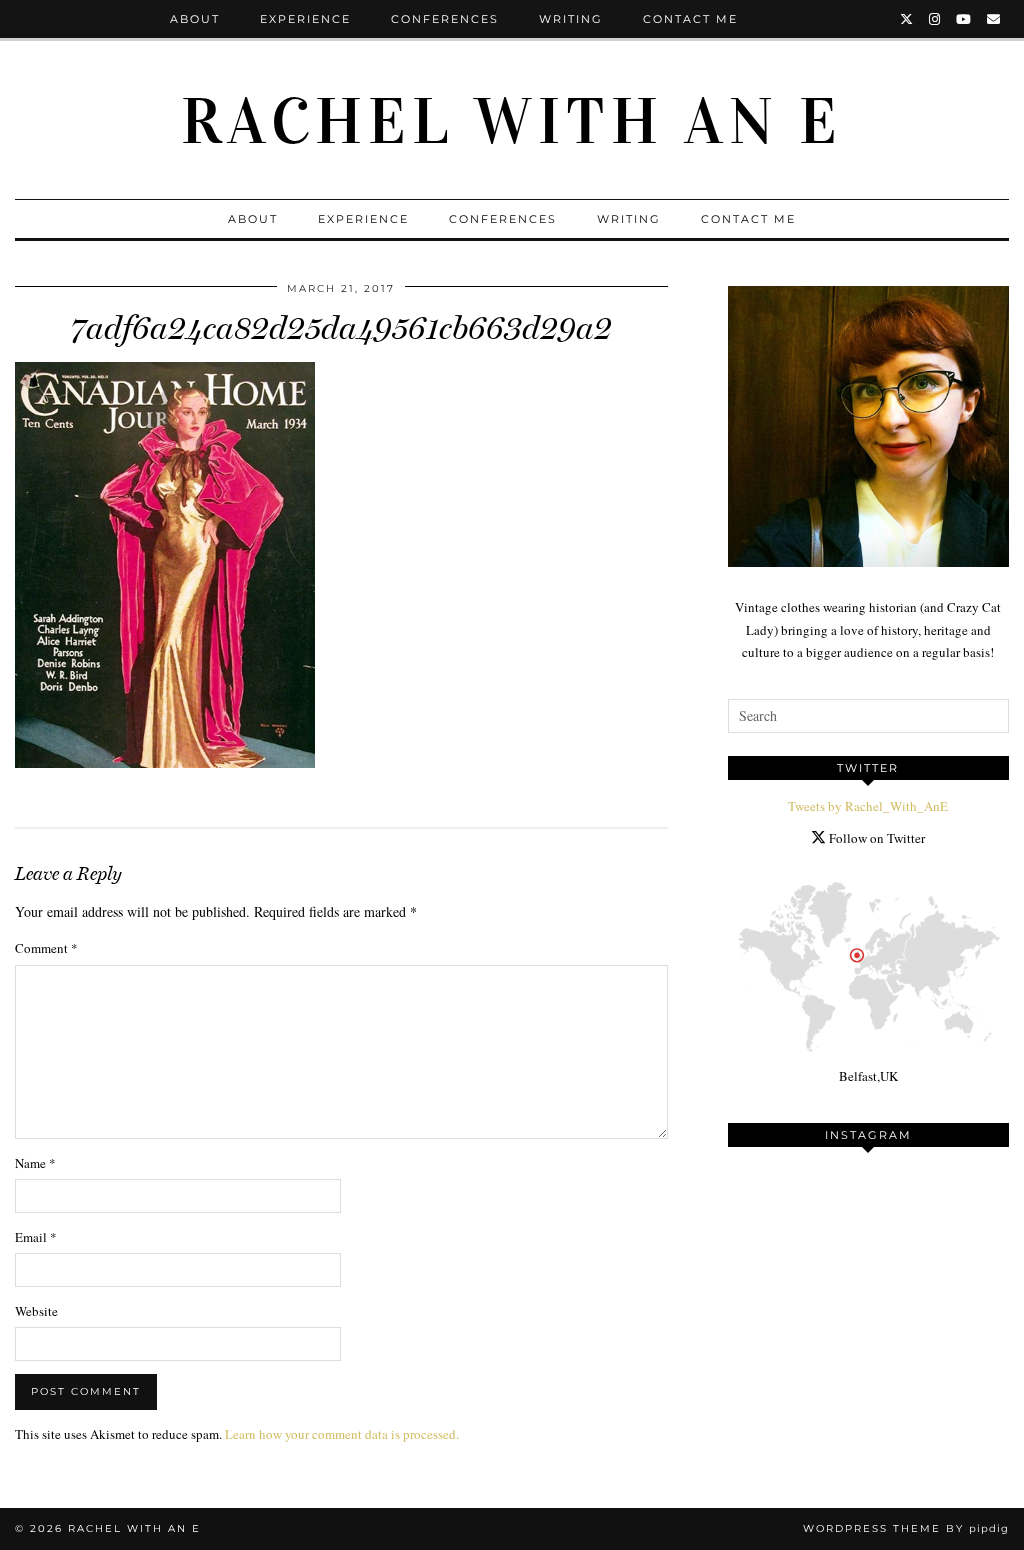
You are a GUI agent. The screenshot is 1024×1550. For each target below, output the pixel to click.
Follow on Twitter (875, 838)
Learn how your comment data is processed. (342, 1434)
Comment (46, 948)
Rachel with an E (512, 122)
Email (36, 1237)
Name (35, 1163)
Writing (571, 19)
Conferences (445, 19)
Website (36, 1311)
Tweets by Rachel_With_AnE (868, 806)
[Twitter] (907, 19)
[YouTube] (964, 19)
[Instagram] (935, 19)
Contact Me (690, 19)
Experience (305, 19)
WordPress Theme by (906, 1528)
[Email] (994, 19)
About (195, 19)
